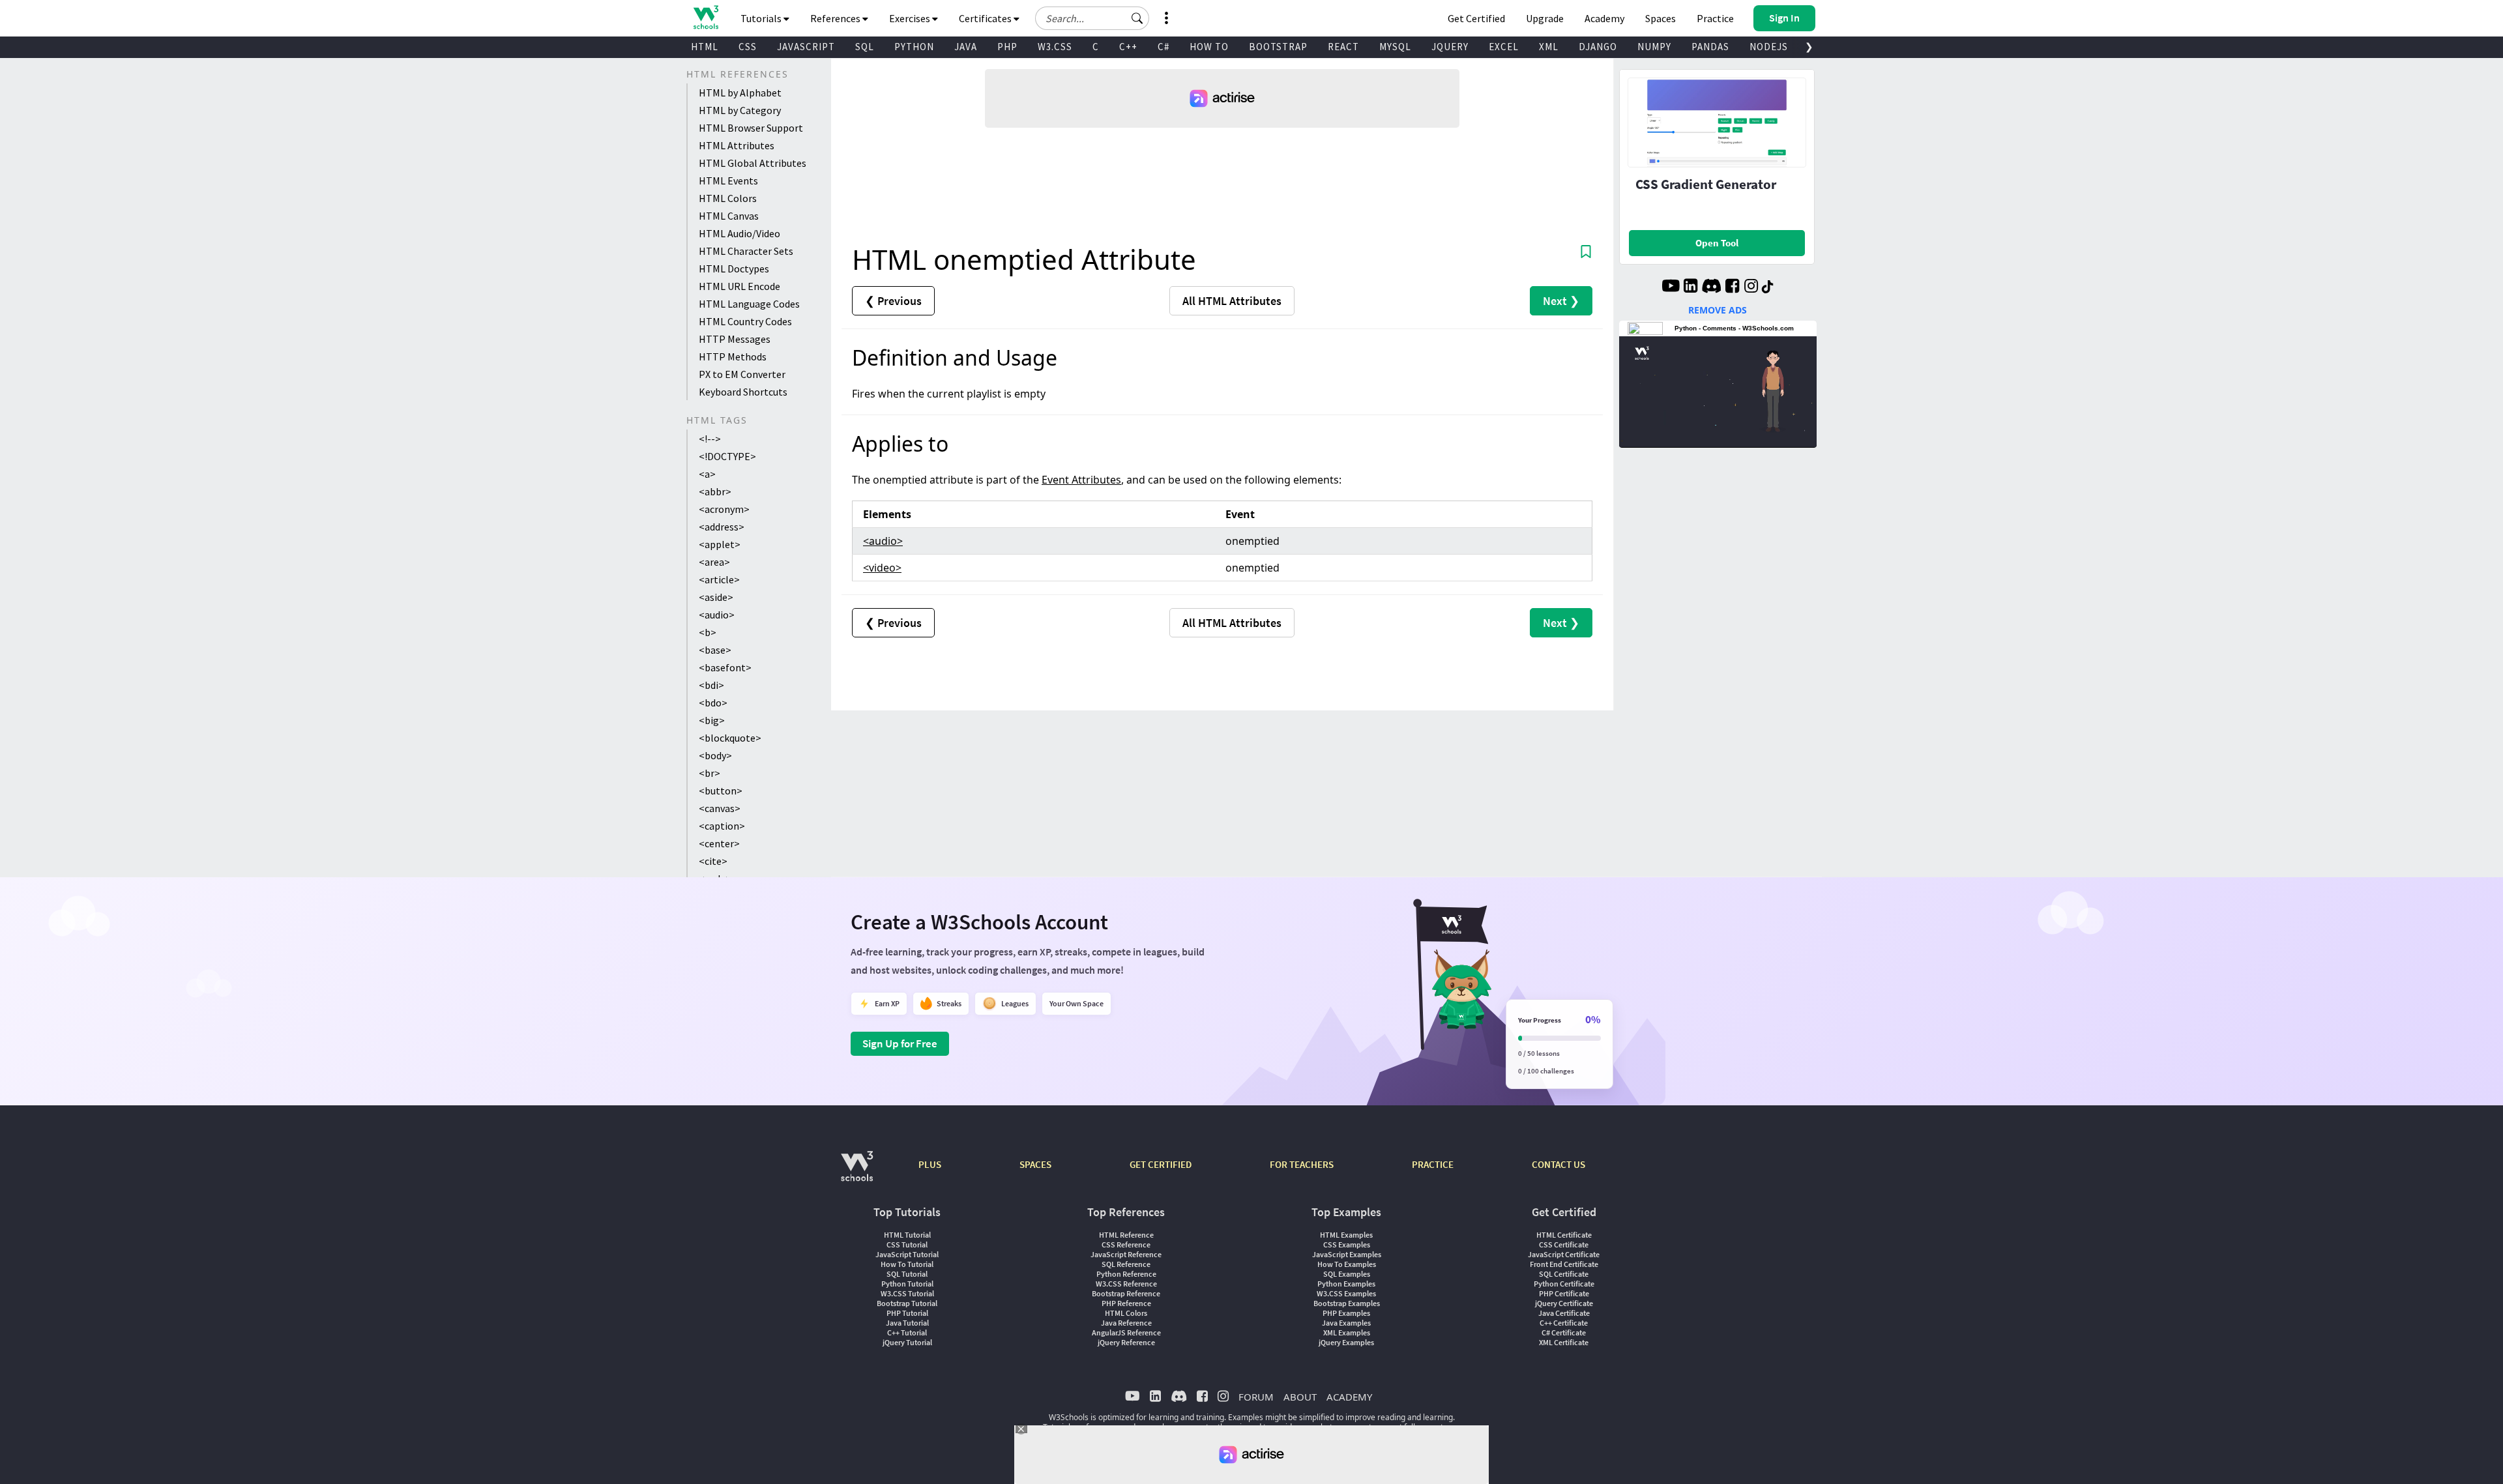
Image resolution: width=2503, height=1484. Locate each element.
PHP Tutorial (907, 1313)
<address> (722, 527)
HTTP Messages (735, 339)
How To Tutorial (907, 1264)
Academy (1604, 18)
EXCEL (1504, 47)
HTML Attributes (737, 145)
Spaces (1661, 18)
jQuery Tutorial (907, 1342)
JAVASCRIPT (806, 47)
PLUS (930, 1164)
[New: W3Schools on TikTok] (1768, 287)
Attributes (1232, 301)
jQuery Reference (1126, 1342)
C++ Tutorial (907, 1332)
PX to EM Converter (742, 374)
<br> (710, 773)
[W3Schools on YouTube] (1671, 287)
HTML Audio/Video (739, 233)
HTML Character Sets (746, 251)
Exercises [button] (911, 18)
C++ (1128, 47)
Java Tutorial (907, 1323)
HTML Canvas (729, 216)
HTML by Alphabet (740, 93)
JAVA (966, 47)
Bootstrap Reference (1126, 1293)
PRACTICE (1433, 1164)
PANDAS (1710, 47)
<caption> (722, 826)
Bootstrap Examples (1347, 1303)
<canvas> (720, 808)
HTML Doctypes (734, 269)
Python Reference (1126, 1274)
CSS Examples (1347, 1244)
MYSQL (1395, 47)
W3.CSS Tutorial (907, 1293)
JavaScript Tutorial (907, 1254)
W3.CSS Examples (1346, 1293)
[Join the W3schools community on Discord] (1711, 287)
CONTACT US (1559, 1164)
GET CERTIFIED (1161, 1164)
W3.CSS (1055, 47)
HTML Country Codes (745, 321)
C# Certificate (1564, 1332)
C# (1164, 47)
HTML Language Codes (749, 304)
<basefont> (725, 667)
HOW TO (1209, 47)
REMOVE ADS (1718, 310)
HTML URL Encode (739, 286)
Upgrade (1545, 18)
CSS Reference (1126, 1244)
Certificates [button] (986, 18)
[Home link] (706, 17)
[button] (1137, 18)
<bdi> (711, 685)
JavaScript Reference (1126, 1254)
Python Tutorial (907, 1284)
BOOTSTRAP (1278, 47)
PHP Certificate (1564, 1293)
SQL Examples (1347, 1274)
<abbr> (715, 491)
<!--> (710, 439)
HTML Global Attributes (753, 163)
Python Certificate (1564, 1284)
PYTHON (914, 47)
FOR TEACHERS (1302, 1164)
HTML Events (728, 181)
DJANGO (1598, 47)
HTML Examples (1346, 1235)
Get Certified (1476, 18)
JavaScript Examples (1347, 1254)
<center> (719, 843)
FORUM (1256, 1397)
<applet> (720, 544)
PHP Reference (1126, 1303)
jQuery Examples (1346, 1342)
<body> (715, 755)
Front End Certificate (1564, 1264)
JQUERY (1450, 47)
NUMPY (1654, 47)
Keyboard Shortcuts (743, 392)
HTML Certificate (1564, 1235)
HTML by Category (740, 110)
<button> (721, 791)
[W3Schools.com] (857, 1173)
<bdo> (713, 703)
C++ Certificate (1564, 1323)
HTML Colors (728, 198)
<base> (715, 650)
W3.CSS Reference (1126, 1284)
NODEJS (1769, 47)
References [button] (836, 18)
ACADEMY (1349, 1397)
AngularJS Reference (1126, 1332)
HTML (705, 47)
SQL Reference (1126, 1264)
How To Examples (1347, 1264)
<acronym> (724, 509)
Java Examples (1346, 1323)
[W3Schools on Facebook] (1732, 287)
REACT (1343, 47)
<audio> (717, 615)
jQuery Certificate (1564, 1303)
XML (1549, 47)
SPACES (1035, 1164)
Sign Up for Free (900, 1043)
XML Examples (1347, 1332)
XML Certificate (1564, 1342)
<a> (707, 474)
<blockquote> (730, 738)
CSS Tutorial (907, 1244)
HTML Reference (1126, 1235)
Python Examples (1346, 1284)
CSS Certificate (1564, 1244)
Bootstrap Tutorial (907, 1303)
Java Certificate (1564, 1313)
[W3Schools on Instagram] (1751, 287)
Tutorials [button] (762, 18)
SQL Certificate (1564, 1274)
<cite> (713, 861)
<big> (712, 720)
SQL (865, 47)
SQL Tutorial (907, 1274)
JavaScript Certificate (1564, 1254)
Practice (1715, 18)
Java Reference (1126, 1323)
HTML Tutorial (907, 1235)
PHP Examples (1346, 1313)
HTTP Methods (733, 356)
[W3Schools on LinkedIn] (1691, 287)
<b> (708, 632)
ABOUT (1300, 1397)
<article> (719, 579)
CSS (748, 47)
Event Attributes (1081, 480)
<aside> (716, 597)
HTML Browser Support (751, 128)
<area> (714, 562)
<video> (882, 568)
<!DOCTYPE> (727, 456)
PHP (1007, 47)
